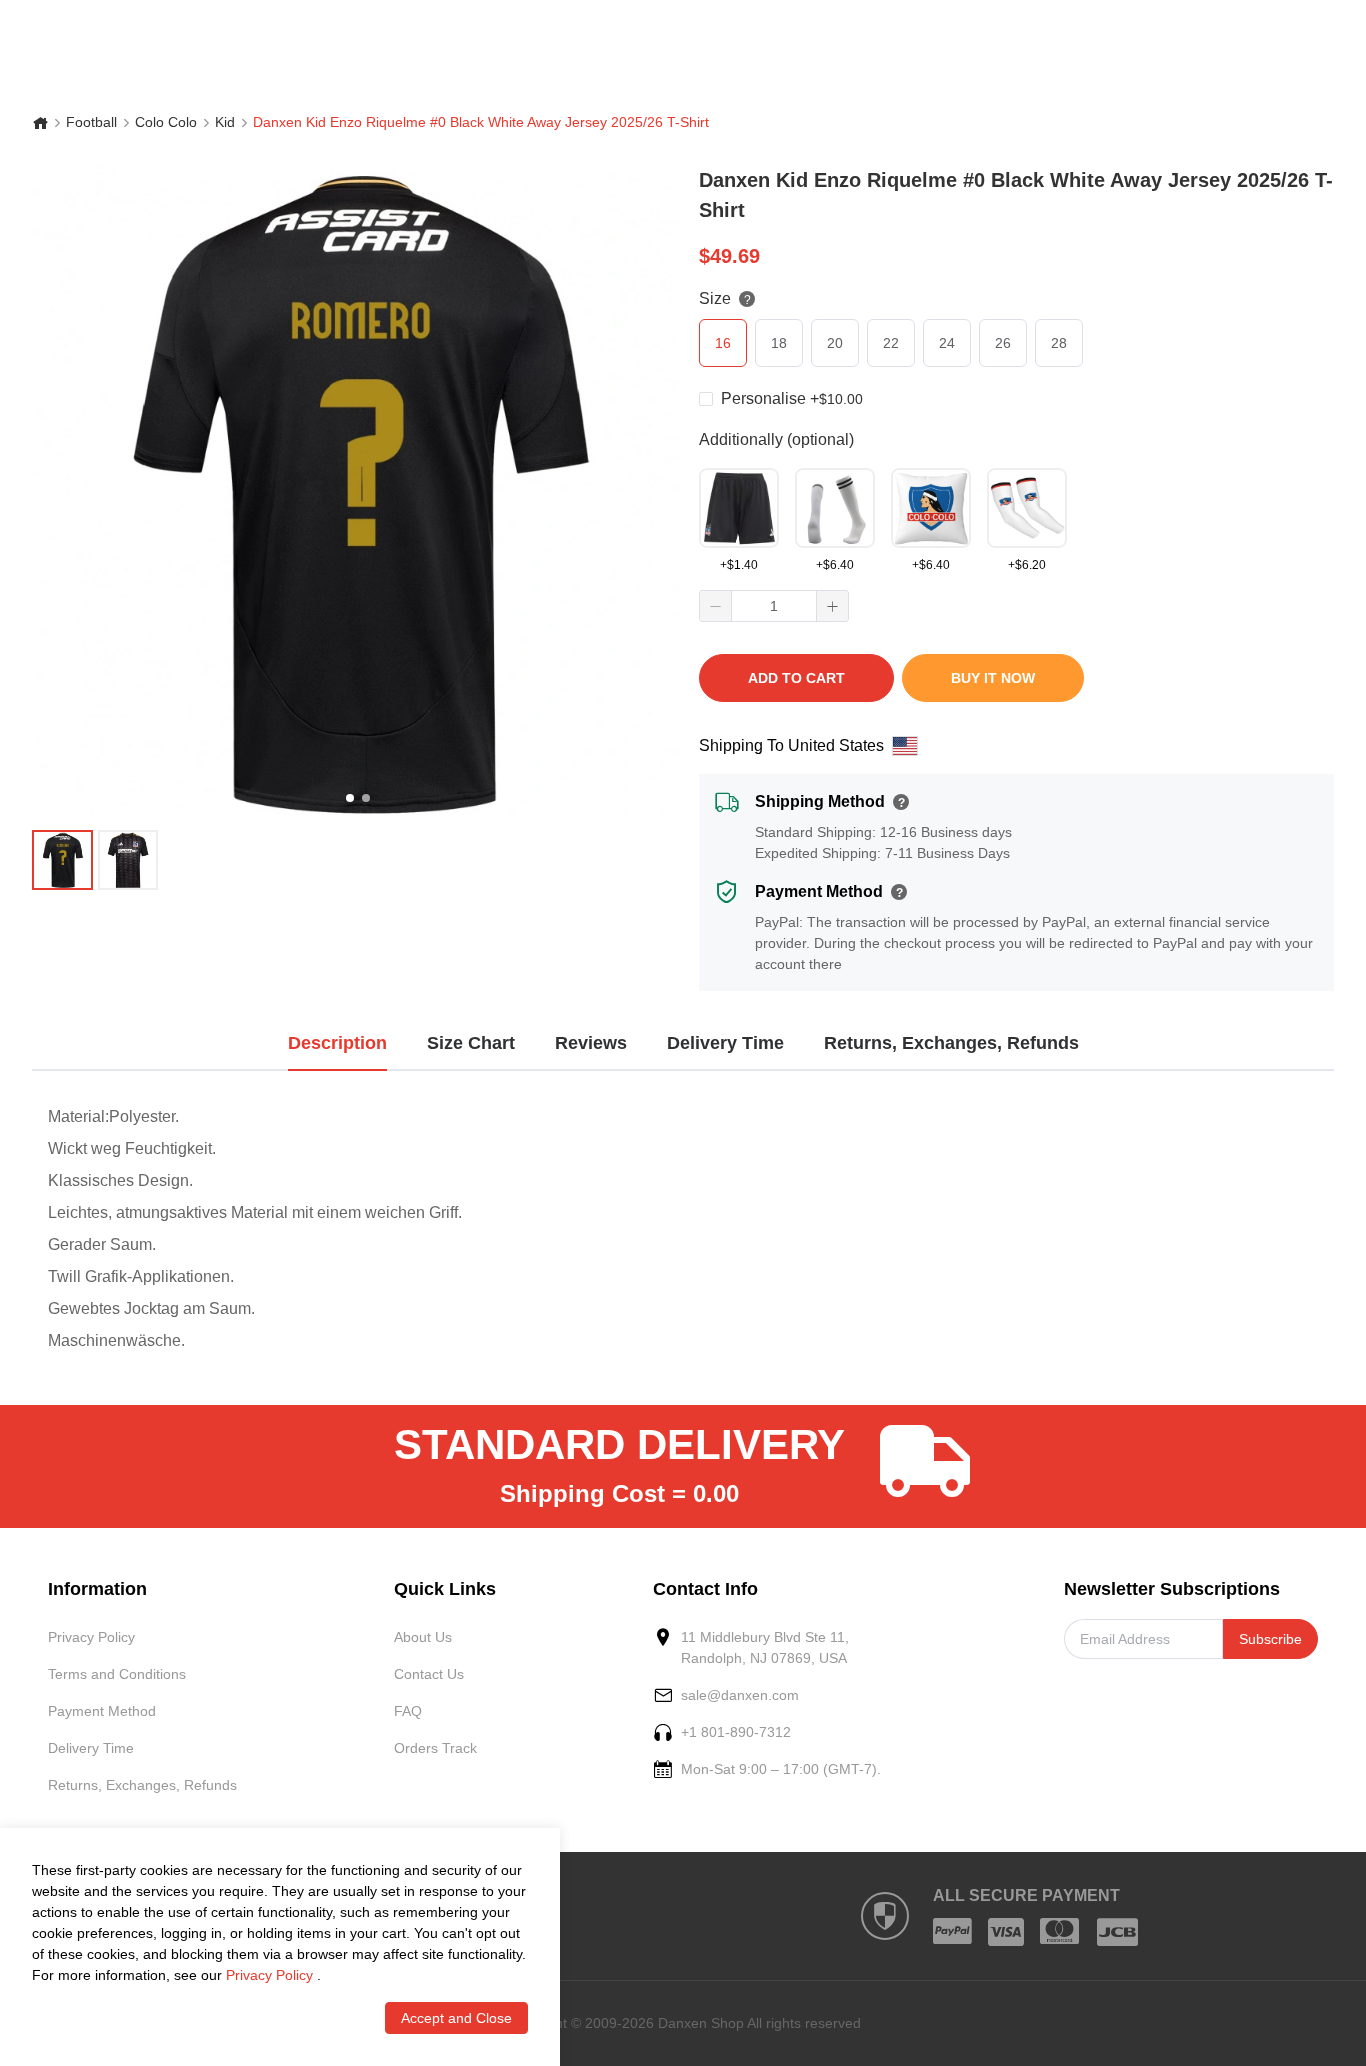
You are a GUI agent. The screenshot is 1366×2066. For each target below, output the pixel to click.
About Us (423, 1637)
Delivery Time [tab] (725, 1043)
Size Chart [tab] (471, 1043)
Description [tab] (337, 1043)
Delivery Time (91, 1748)
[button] (716, 606)
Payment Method (102, 1711)
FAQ (408, 1711)
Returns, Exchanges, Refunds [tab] (951, 1043)
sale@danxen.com (740, 1695)
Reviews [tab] (591, 1043)
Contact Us (429, 1674)
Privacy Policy (91, 1637)
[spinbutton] (774, 606)
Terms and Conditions (117, 1674)
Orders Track (435, 1748)
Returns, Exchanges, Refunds (142, 1785)
